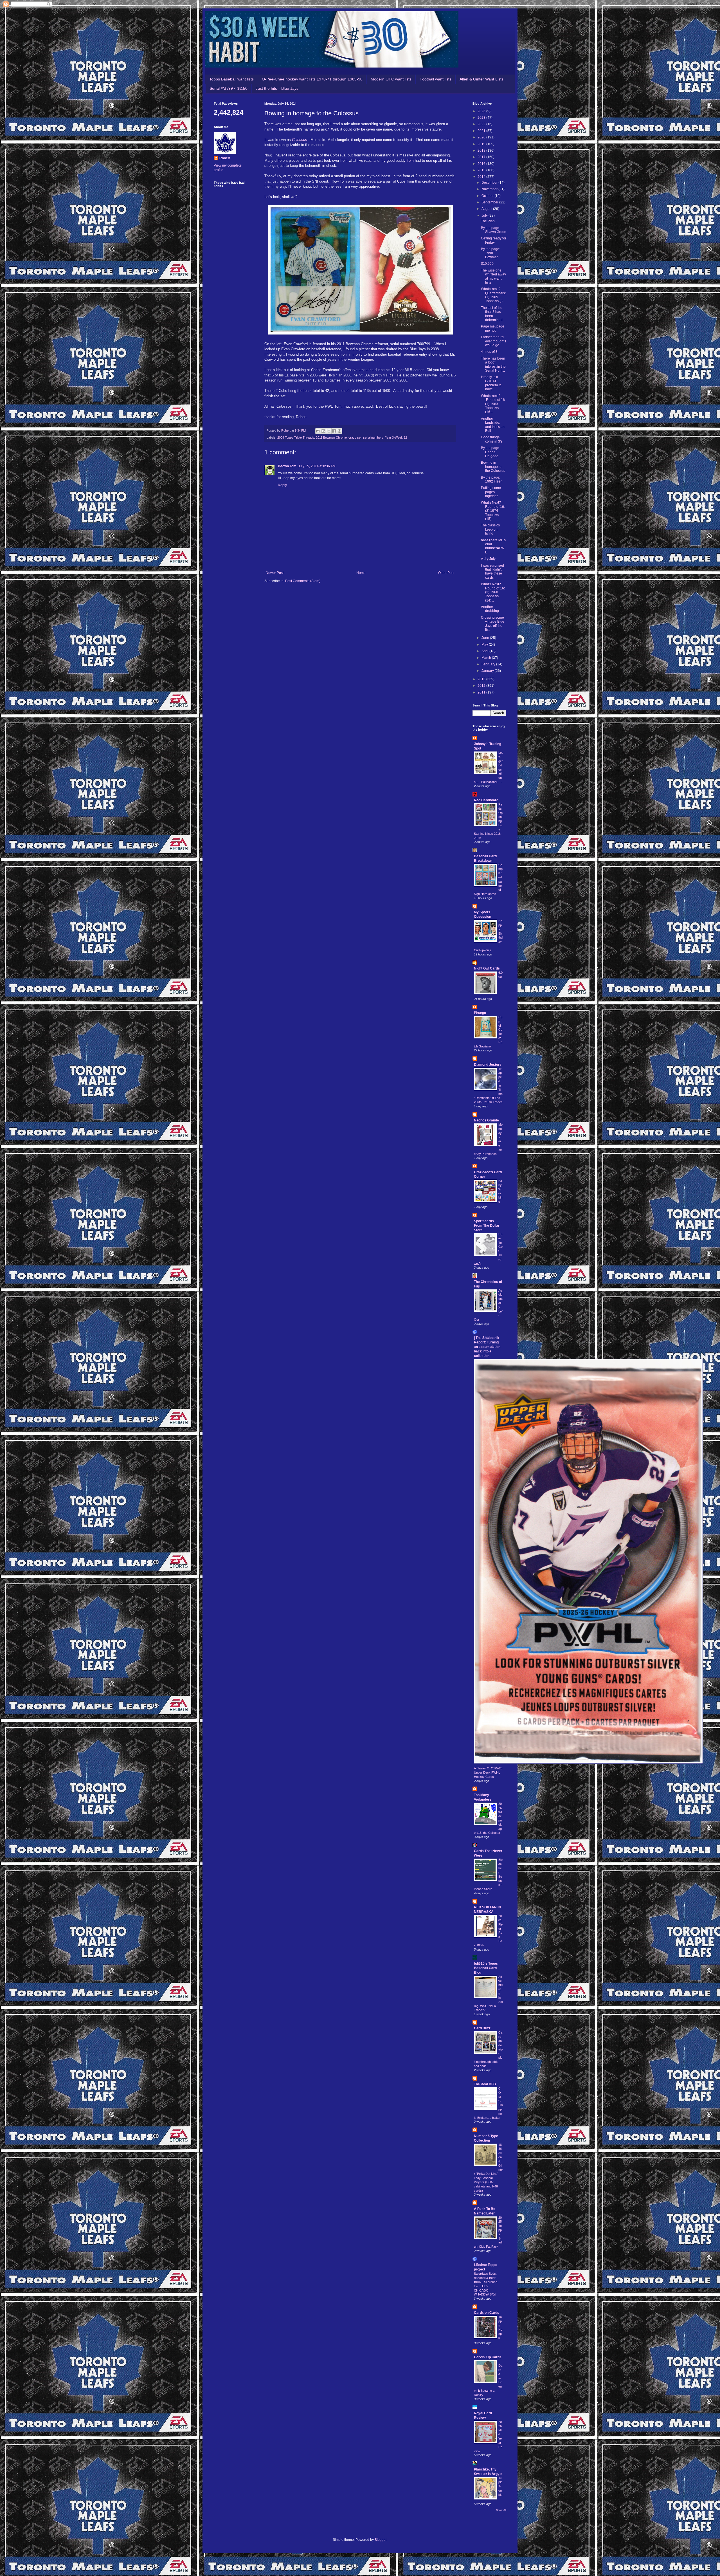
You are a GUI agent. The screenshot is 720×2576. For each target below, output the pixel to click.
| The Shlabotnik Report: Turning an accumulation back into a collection (487, 1347)
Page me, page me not (493, 328)
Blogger (381, 2540)
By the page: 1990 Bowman (490, 253)
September (490, 202)
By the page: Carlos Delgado (490, 452)
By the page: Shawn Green (494, 230)
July (485, 216)
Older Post (446, 573)
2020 (482, 137)
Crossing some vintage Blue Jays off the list (493, 624)
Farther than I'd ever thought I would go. (493, 341)
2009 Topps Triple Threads (296, 437)
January (488, 671)
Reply (282, 485)
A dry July (488, 559)
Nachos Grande (486, 1120)
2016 (482, 164)
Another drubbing (490, 609)
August (487, 209)
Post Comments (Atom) (303, 581)
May (485, 645)
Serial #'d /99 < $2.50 (229, 88)
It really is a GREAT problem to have (491, 383)
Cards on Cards (487, 2313)
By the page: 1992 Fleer (491, 479)
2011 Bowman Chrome (331, 437)
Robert (225, 158)
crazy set (355, 437)
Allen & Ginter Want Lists (481, 79)
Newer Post (275, 573)
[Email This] (318, 431)
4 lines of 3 (489, 352)
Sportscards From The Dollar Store (487, 1226)
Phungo (480, 1013)
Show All (501, 2510)
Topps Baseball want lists (231, 79)
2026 (482, 111)
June (486, 638)
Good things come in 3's (492, 439)
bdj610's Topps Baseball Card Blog (486, 1968)
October (488, 196)
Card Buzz (482, 2028)
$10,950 (487, 264)
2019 (482, 144)
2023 (482, 118)
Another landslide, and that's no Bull (493, 425)
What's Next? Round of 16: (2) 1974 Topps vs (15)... (493, 511)
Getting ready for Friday (494, 240)
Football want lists (436, 79)
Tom (411, 161)
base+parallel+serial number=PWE (493, 546)
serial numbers (373, 437)
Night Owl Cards (487, 968)
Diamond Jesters (488, 1065)
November (490, 189)
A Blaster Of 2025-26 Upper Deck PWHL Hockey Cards (488, 1772)
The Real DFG (485, 2084)
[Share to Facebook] (334, 431)
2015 (482, 170)
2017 (482, 157)
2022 (482, 124)
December (490, 183)
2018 (482, 151)
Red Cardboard (486, 800)
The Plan (488, 221)
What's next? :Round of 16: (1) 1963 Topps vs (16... (493, 404)
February (489, 664)
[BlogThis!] (323, 431)
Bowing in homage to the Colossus (493, 467)
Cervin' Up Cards (488, 2357)
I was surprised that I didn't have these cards (492, 572)
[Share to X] (329, 431)
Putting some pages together (491, 492)
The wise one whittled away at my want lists (493, 276)
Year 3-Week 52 (396, 437)
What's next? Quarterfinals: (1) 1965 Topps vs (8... (493, 295)
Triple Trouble (500, 2486)
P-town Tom (287, 466)
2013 (482, 679)
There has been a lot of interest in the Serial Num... (493, 364)
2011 (482, 692)
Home (361, 573)
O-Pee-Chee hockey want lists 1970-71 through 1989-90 (312, 79)
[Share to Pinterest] (339, 431)
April (485, 651)
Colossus (300, 140)
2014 (482, 177)
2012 (482, 686)
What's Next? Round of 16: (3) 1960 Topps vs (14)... (493, 592)
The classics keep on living (490, 529)
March (487, 658)
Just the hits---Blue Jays (277, 88)
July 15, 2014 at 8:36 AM (317, 466)
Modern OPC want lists (391, 79)
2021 (482, 131)
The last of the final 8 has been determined (492, 314)
